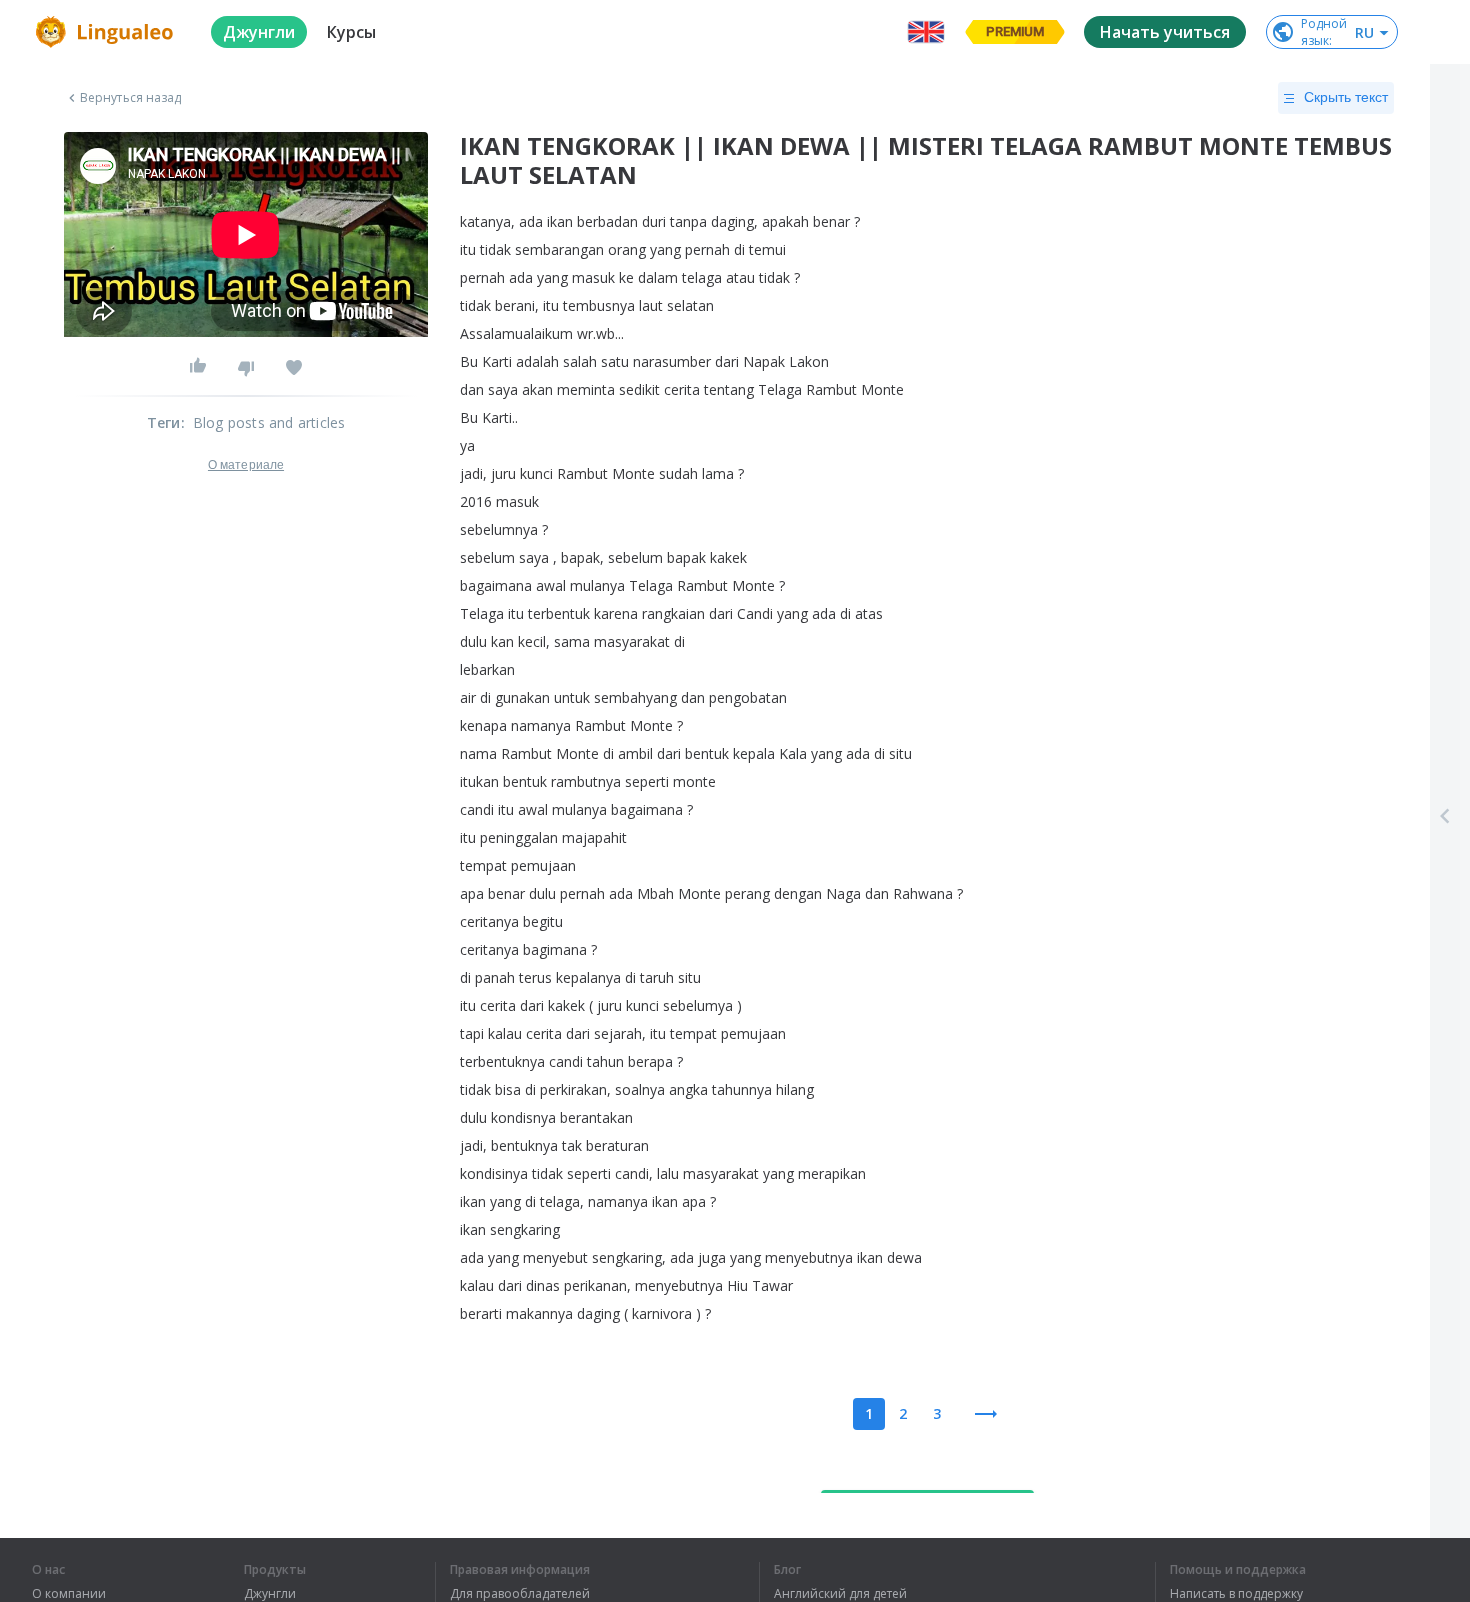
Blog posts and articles (269, 422)
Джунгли (270, 1594)
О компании (69, 1594)
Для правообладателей (520, 1594)
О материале (246, 465)
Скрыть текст (1346, 97)
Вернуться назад (131, 98)
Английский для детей (840, 1594)
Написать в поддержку (1236, 1594)
